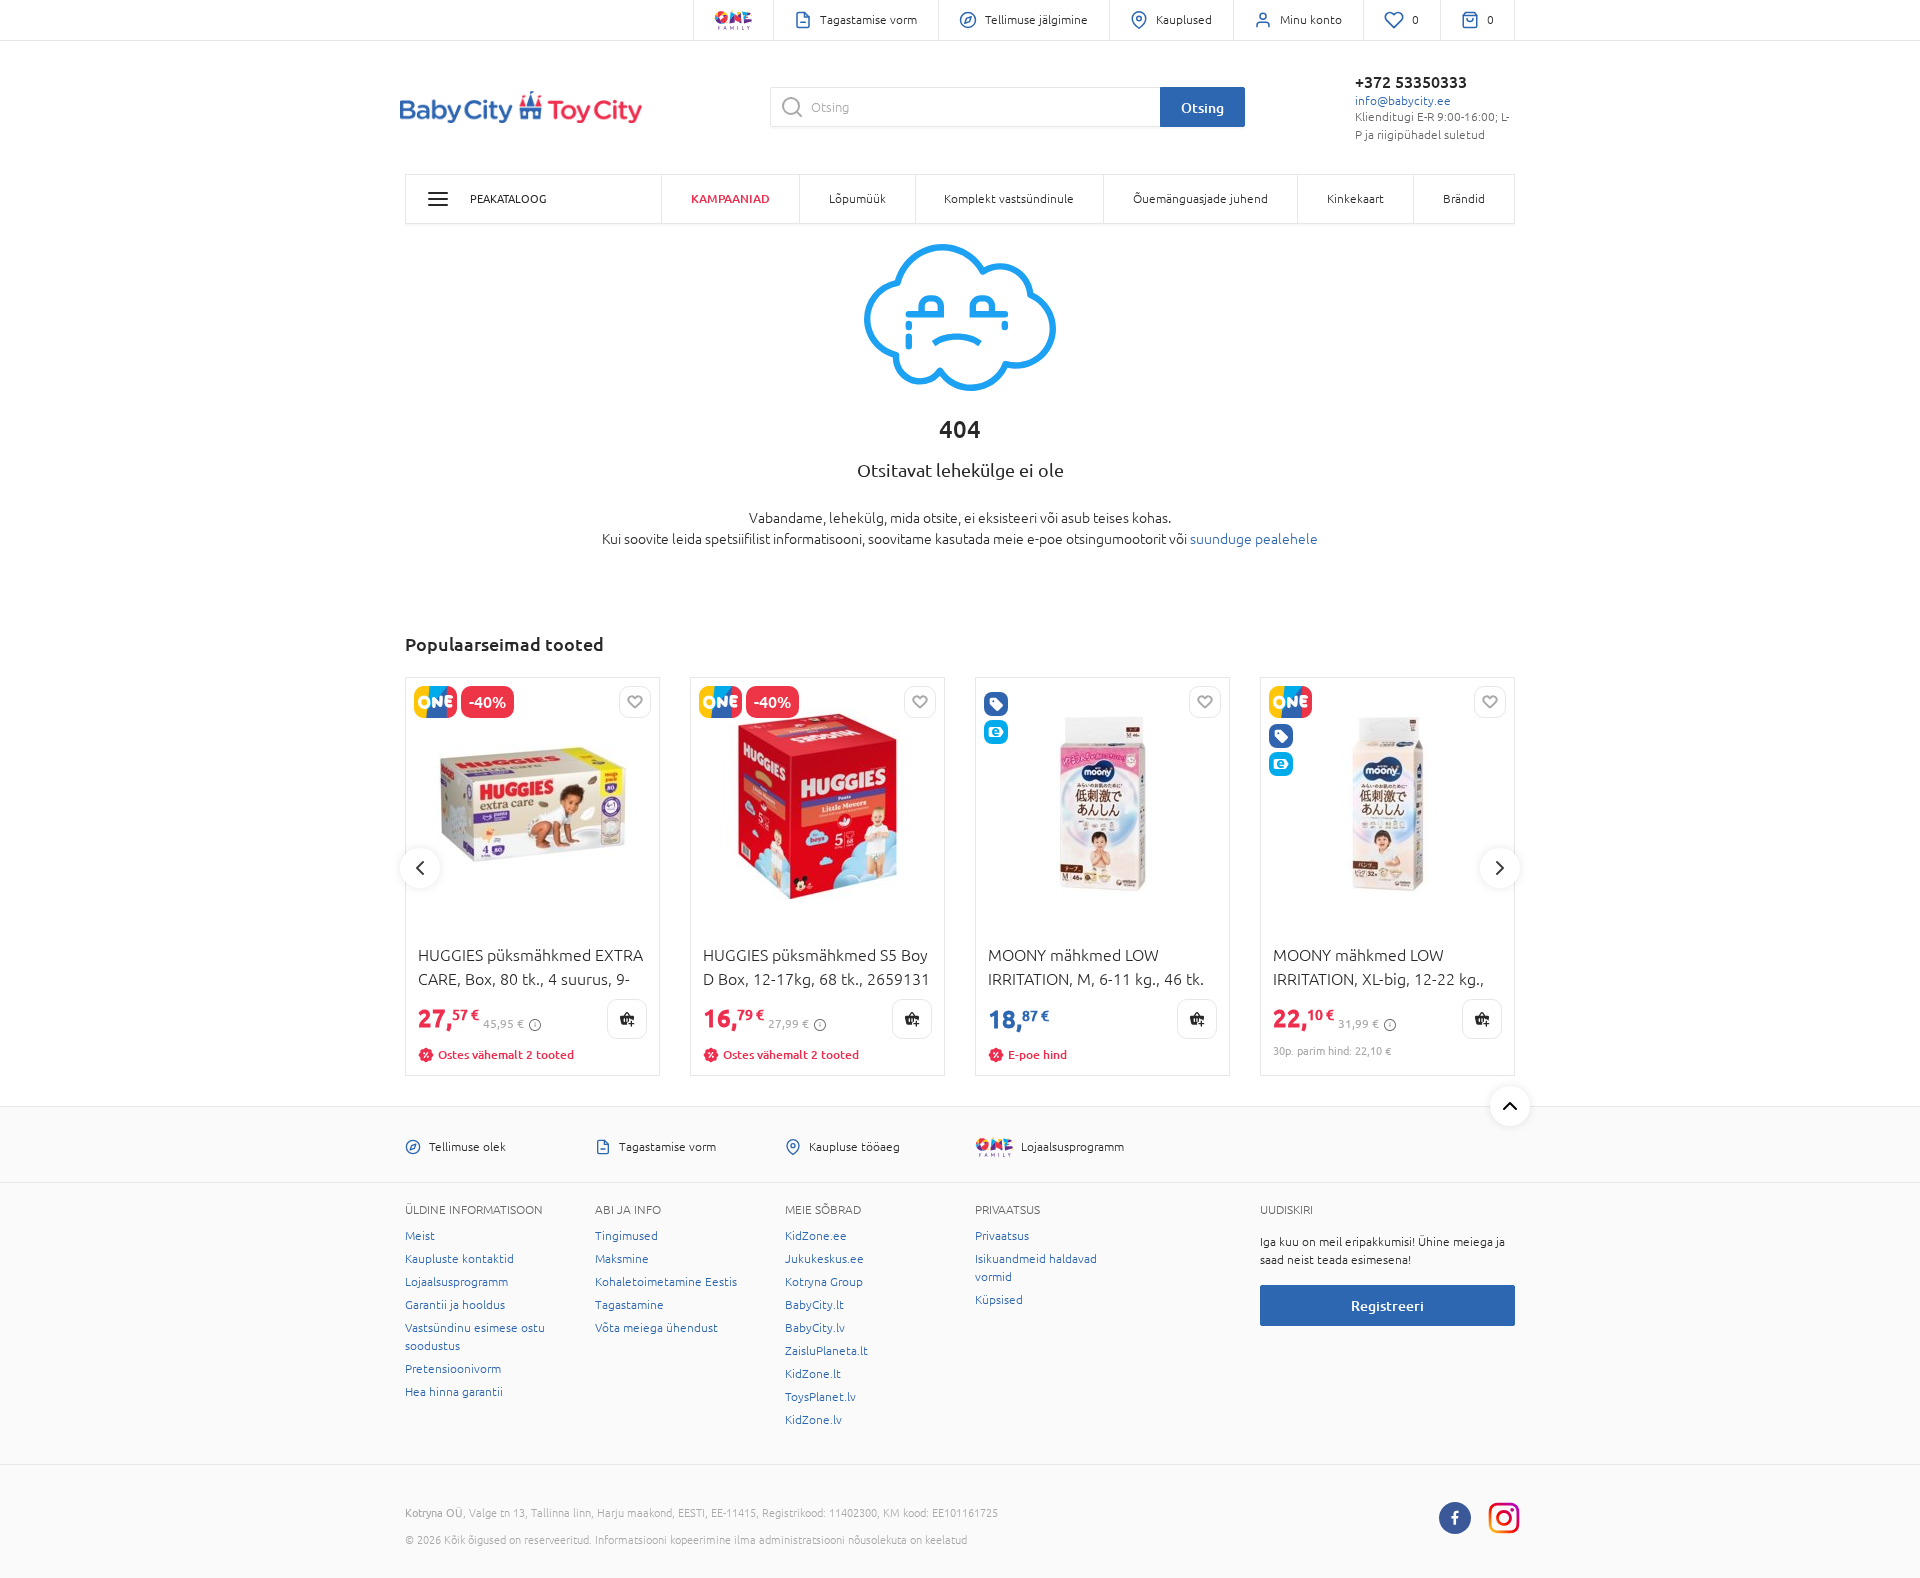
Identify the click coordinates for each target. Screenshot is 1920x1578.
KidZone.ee (816, 1236)
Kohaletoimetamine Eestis (666, 1282)
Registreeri (1387, 1305)
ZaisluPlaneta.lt (826, 1351)
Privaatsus (1002, 1236)
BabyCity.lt (814, 1305)
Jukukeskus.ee (824, 1259)
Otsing (1202, 107)
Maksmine (622, 1259)
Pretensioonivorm (453, 1369)
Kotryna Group (824, 1282)
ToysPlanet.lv (820, 1397)
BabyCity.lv (815, 1328)
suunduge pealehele (1254, 539)
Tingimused (626, 1236)
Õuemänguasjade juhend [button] (1200, 199)
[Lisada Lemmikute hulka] (635, 702)
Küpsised (999, 1300)
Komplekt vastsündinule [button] (1009, 199)
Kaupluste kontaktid (459, 1259)
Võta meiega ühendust (656, 1328)
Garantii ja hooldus (455, 1305)
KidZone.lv (813, 1420)
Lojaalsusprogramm (456, 1282)
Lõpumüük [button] (857, 199)
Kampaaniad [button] (730, 198)
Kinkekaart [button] (1355, 199)
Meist (420, 1236)
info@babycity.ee (1403, 101)
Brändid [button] (1464, 199)
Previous (420, 868)
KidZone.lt (813, 1374)
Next (1500, 868)
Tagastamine (629, 1305)
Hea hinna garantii (454, 1392)
